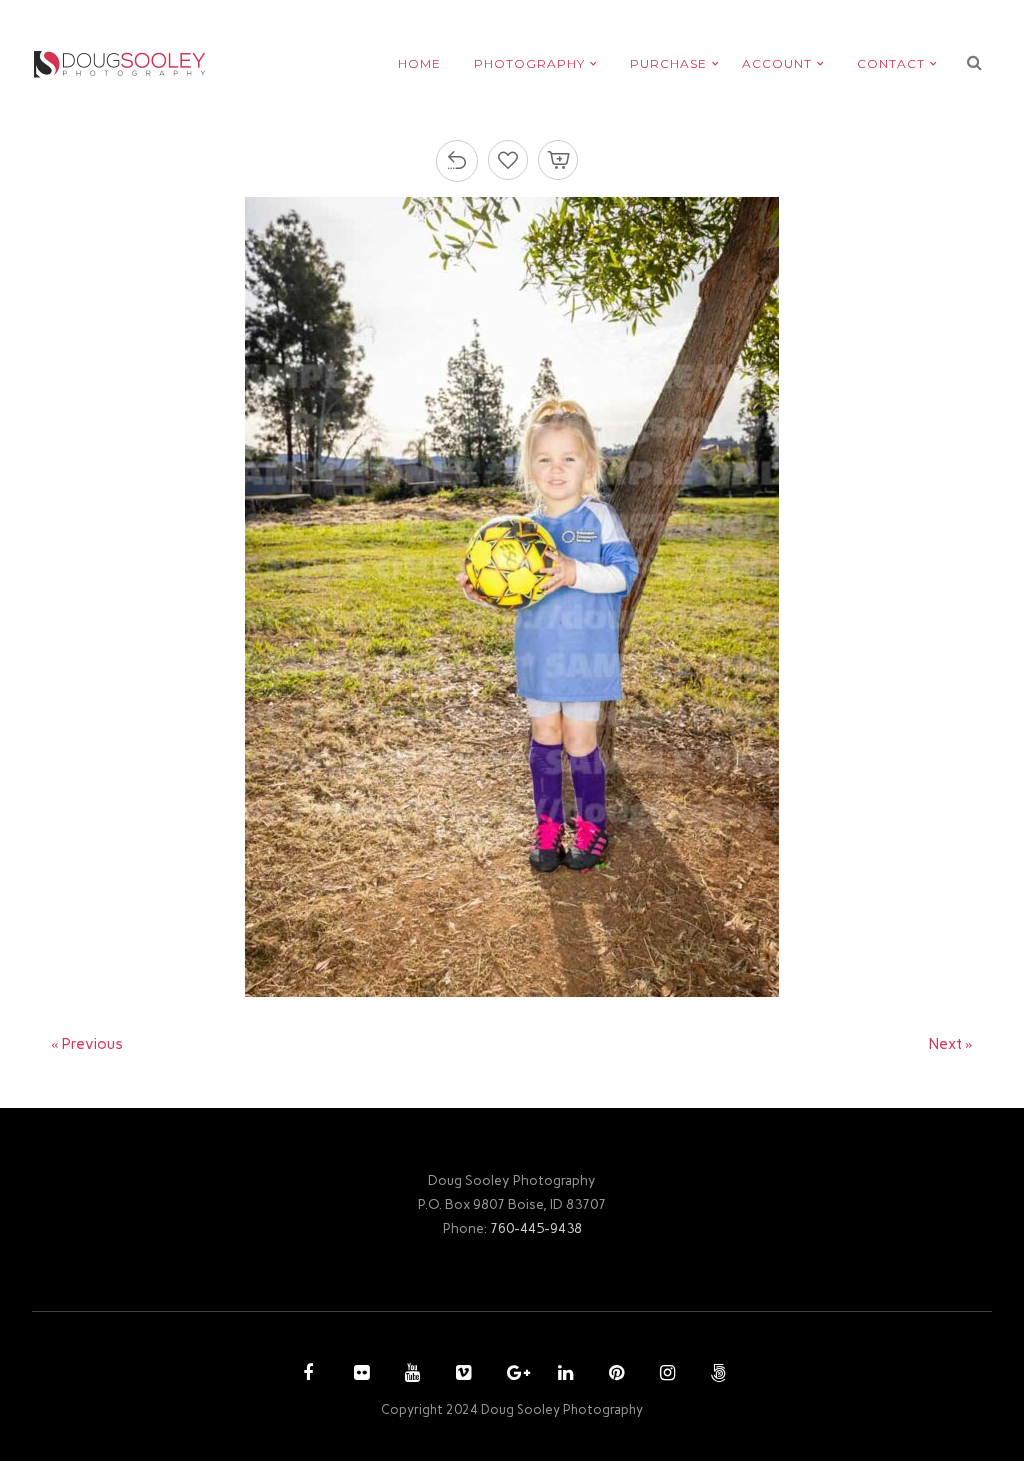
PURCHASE (668, 63)
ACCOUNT (777, 63)
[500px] (716, 1375)
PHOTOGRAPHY (529, 63)
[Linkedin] (563, 1375)
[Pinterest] (614, 1375)
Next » (951, 1044)
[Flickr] (359, 1375)
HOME (419, 63)
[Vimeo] (461, 1375)
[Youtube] (410, 1375)
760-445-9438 (536, 1228)
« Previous (87, 1044)
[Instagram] (665, 1375)
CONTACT (891, 63)
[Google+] (512, 1375)
